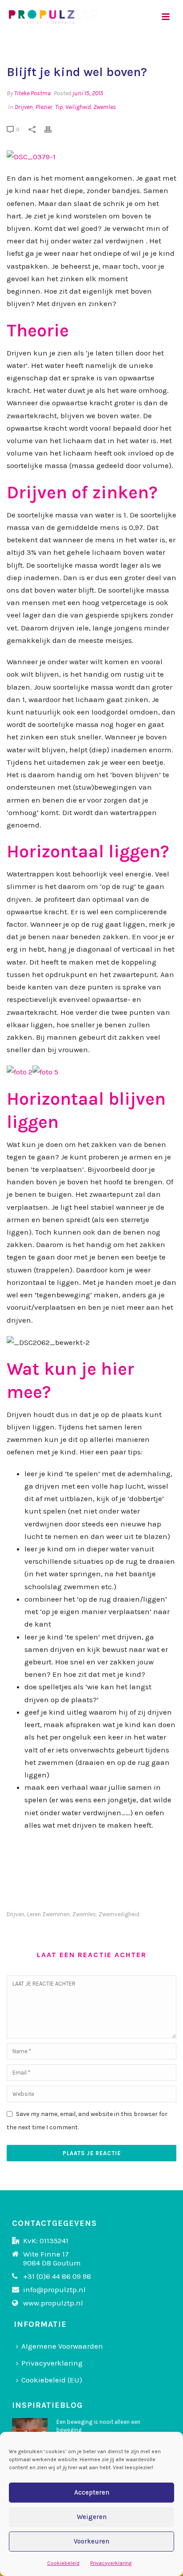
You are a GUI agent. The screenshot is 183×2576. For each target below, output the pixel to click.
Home (53, 53)
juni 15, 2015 (88, 93)
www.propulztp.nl (53, 2303)
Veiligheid (78, 107)
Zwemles (105, 107)
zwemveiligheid (119, 1914)
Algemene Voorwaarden (62, 2346)
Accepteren (92, 2492)
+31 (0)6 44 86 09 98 (57, 2276)
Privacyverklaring (111, 2563)
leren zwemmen (48, 1914)
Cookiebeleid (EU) (52, 2380)
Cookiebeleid (63, 2563)
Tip (59, 107)
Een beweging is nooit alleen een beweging (98, 2426)
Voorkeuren (91, 2541)
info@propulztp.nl (54, 2289)
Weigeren (92, 2517)
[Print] (52, 129)
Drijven (24, 107)
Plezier (44, 107)
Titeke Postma (32, 93)
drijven (16, 1914)
